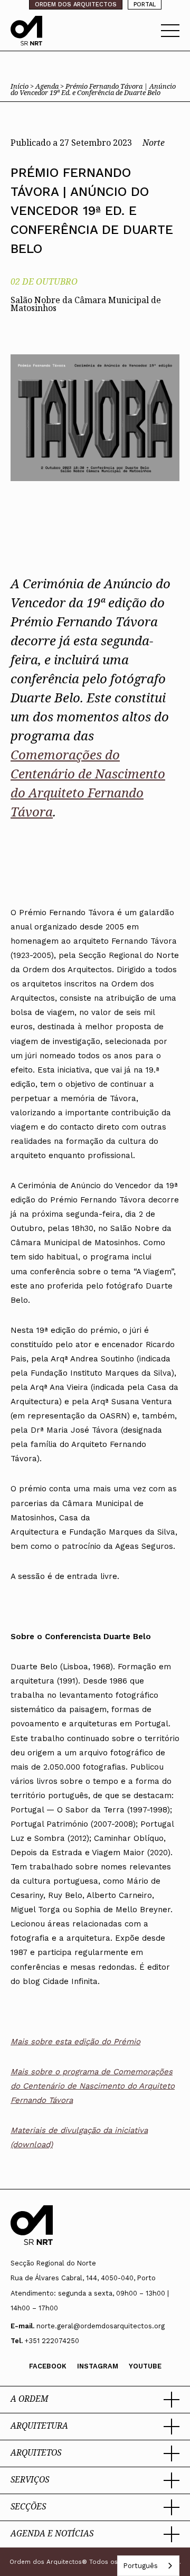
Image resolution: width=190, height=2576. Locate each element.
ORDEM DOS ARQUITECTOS (76, 4)
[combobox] (148, 2566)
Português (140, 2566)
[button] (95, 2400)
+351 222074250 (52, 2341)
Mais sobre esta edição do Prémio (75, 2041)
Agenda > (50, 86)
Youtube (145, 2366)
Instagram (98, 2366)
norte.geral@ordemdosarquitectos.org (101, 2326)
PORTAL (145, 4)
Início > (23, 86)
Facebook (48, 2366)
